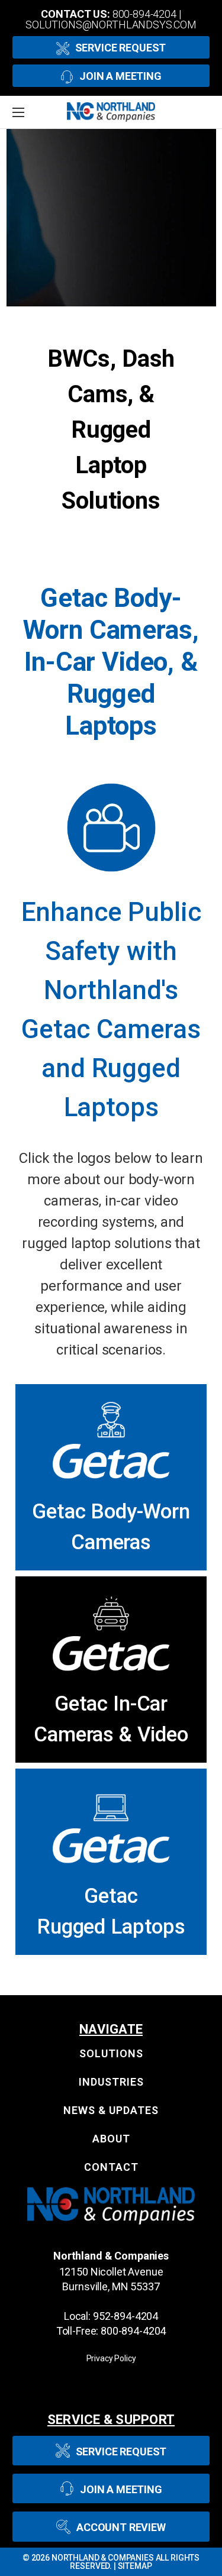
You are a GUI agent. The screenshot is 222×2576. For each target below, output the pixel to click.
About (111, 2139)
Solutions (111, 2053)
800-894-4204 (144, 14)
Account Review (121, 2527)
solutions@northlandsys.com (111, 25)
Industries (111, 2082)
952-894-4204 (126, 2316)
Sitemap (135, 2566)
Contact (111, 2167)
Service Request (121, 48)
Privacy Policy (111, 2358)
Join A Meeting (120, 76)
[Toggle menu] (32, 112)
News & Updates (111, 2110)
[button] (111, 1440)
